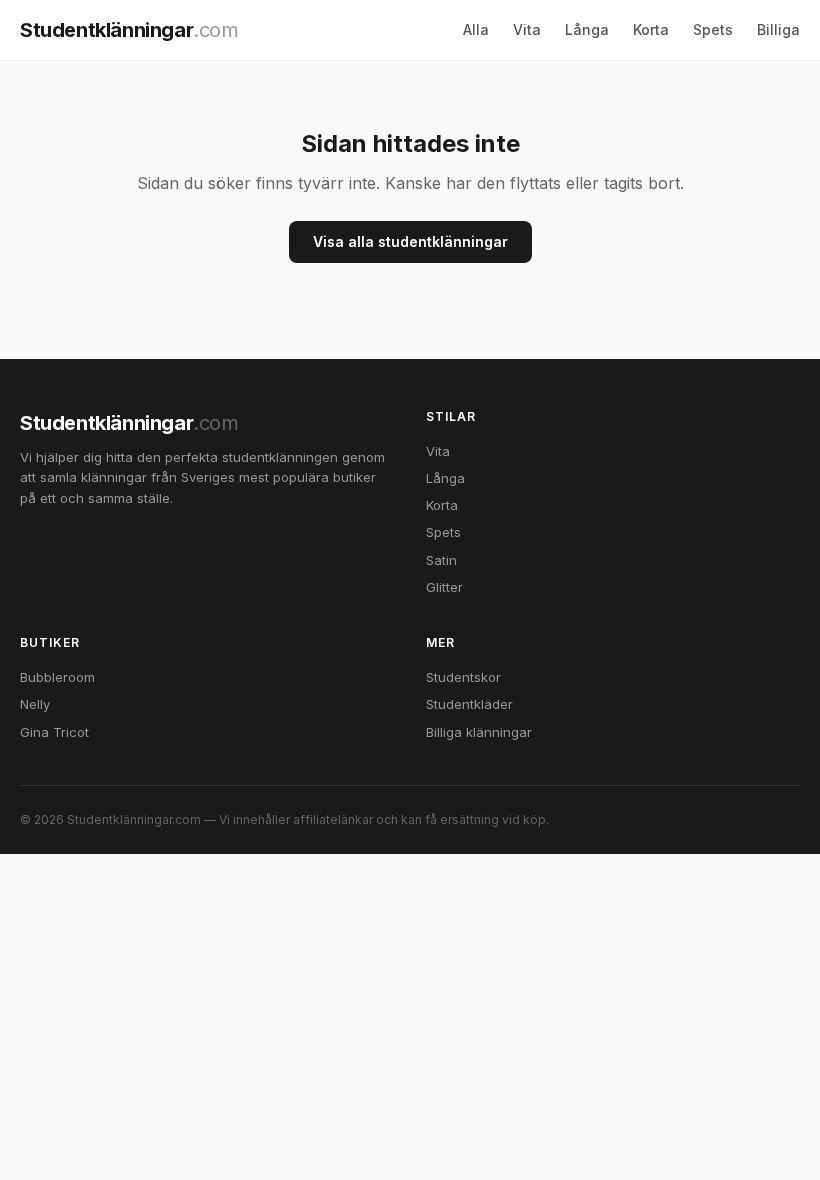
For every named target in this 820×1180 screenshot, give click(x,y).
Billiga (778, 29)
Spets (713, 29)
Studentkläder (469, 704)
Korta (651, 29)
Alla (476, 29)
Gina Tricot (54, 732)
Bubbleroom (57, 677)
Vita (527, 29)
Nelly (35, 704)
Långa (587, 29)
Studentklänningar (129, 30)
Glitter (444, 587)
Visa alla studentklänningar (410, 241)
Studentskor (463, 677)
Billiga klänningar (479, 732)
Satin (441, 560)
